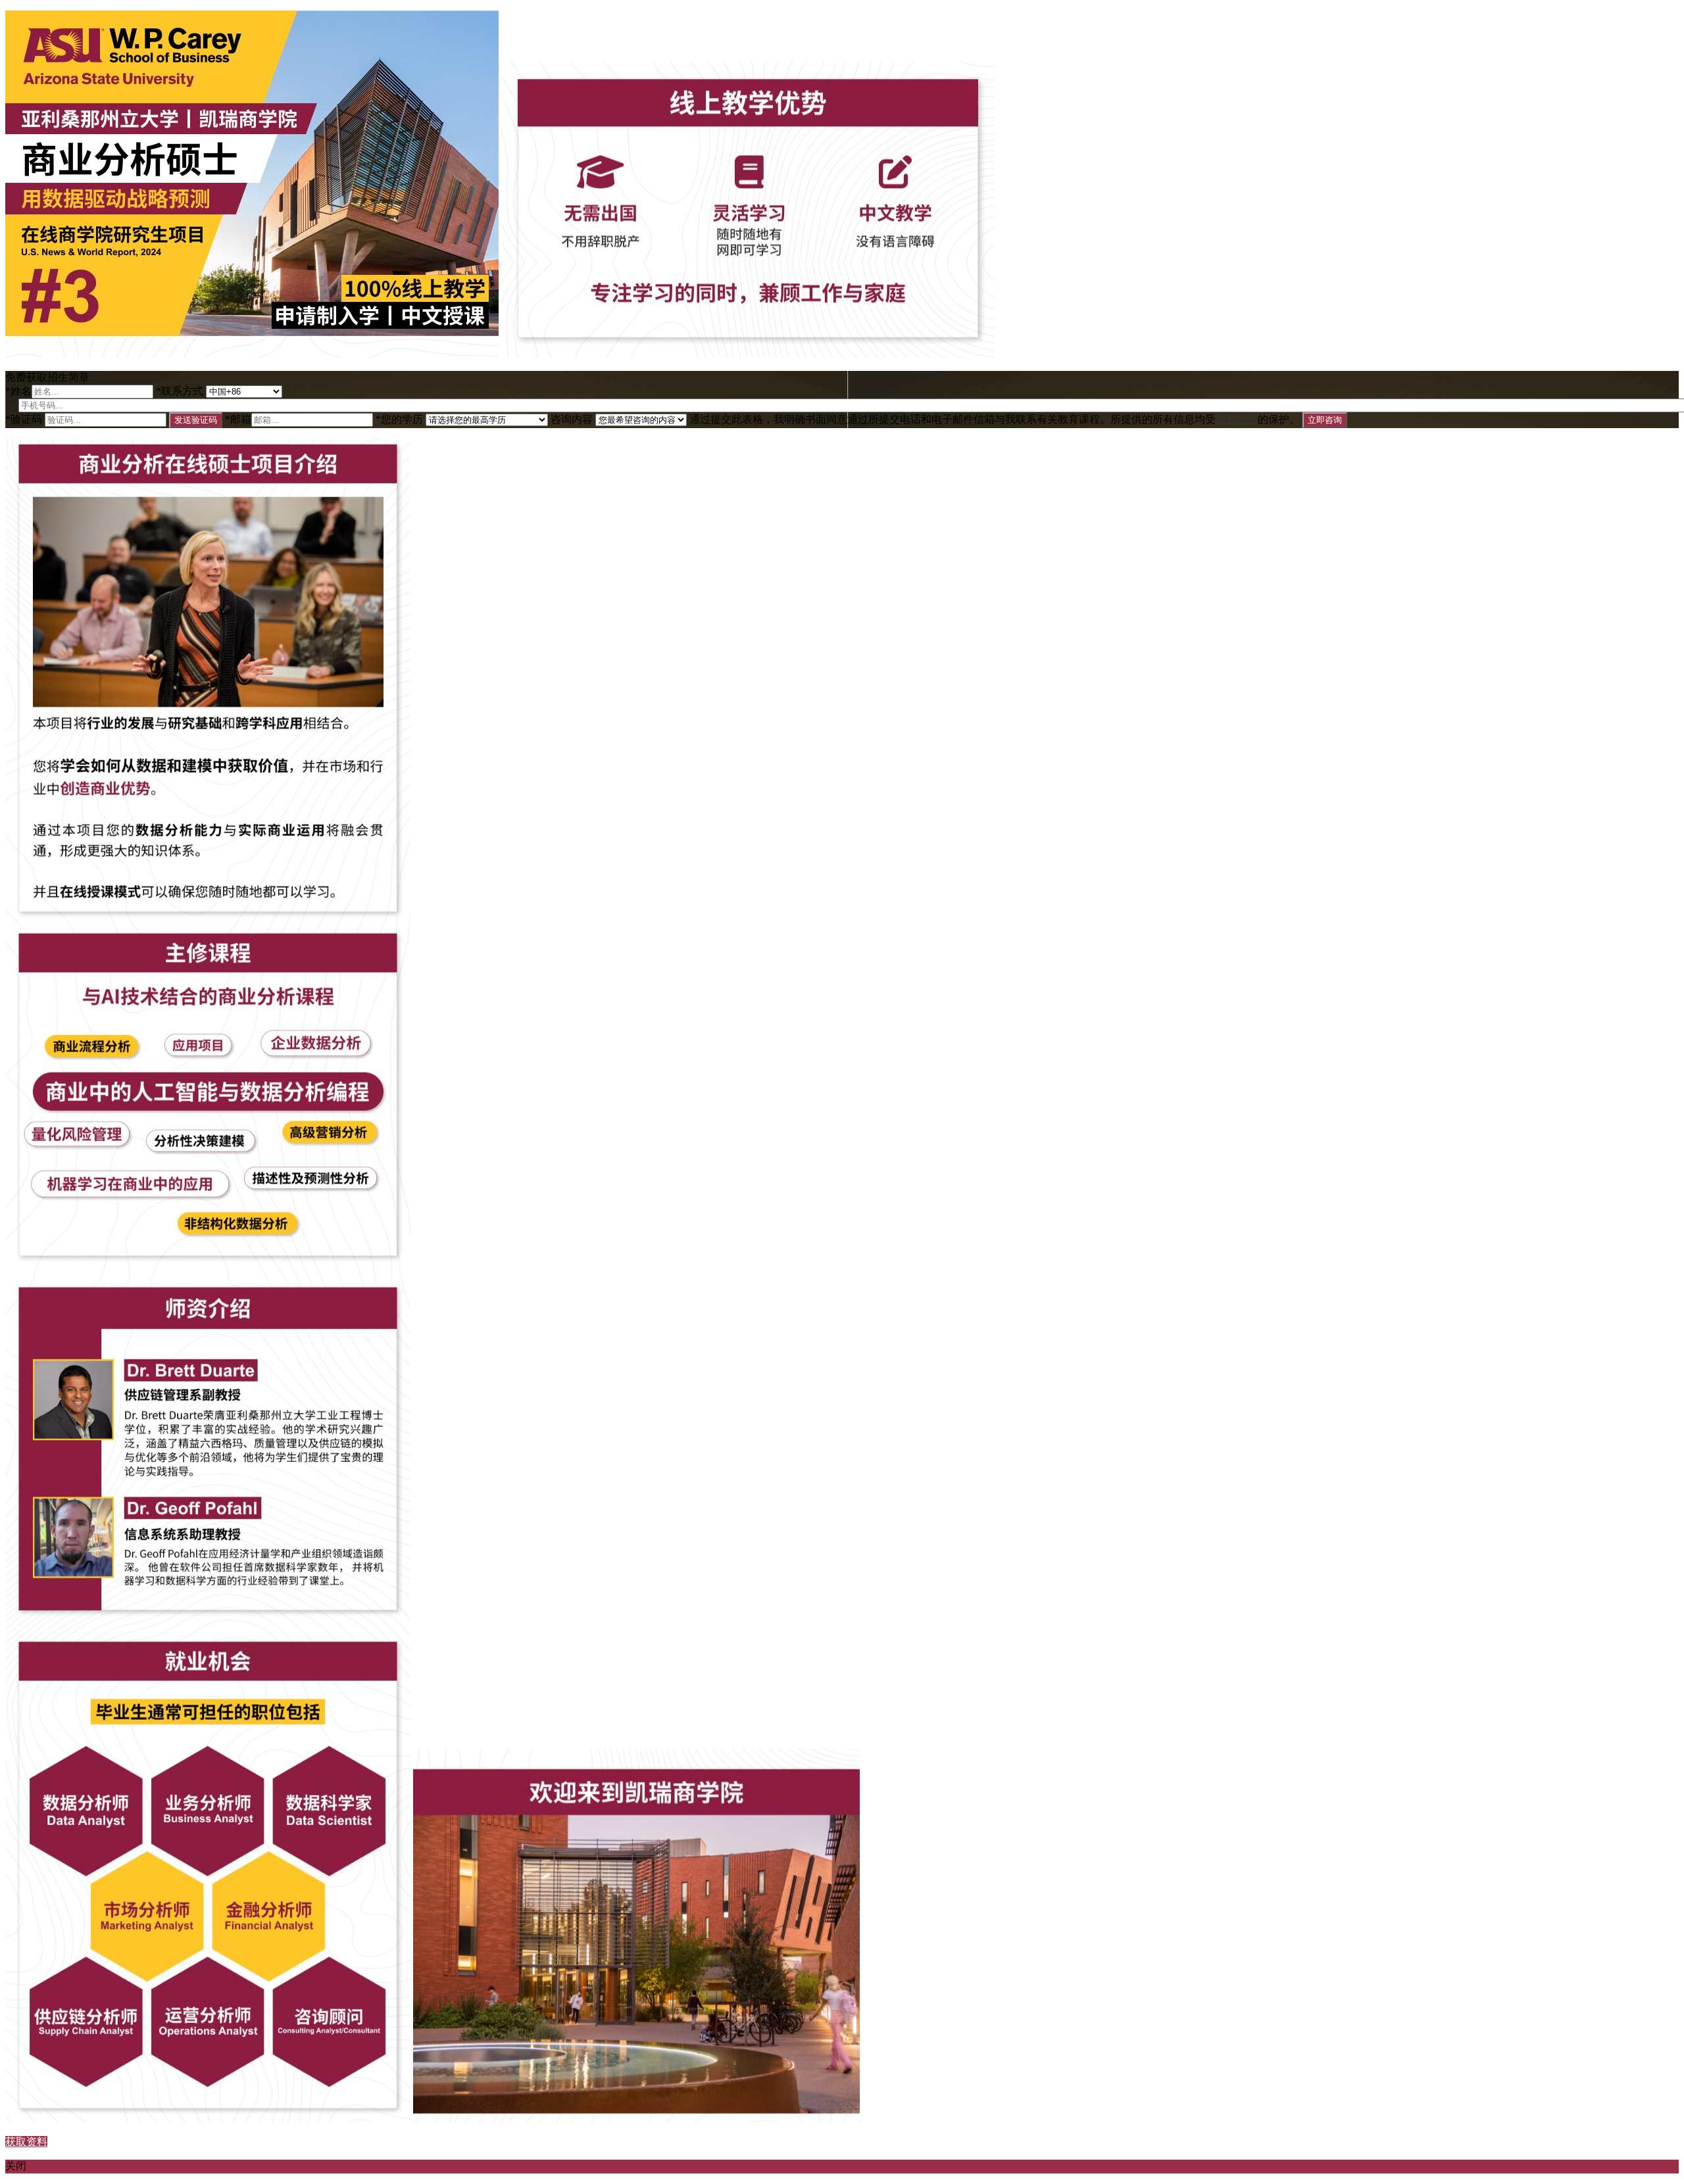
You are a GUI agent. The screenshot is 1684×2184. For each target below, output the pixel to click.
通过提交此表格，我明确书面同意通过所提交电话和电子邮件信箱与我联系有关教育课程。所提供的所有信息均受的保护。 (995, 419)
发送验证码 (196, 420)
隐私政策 (1237, 419)
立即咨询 (1325, 420)
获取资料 (26, 2142)
